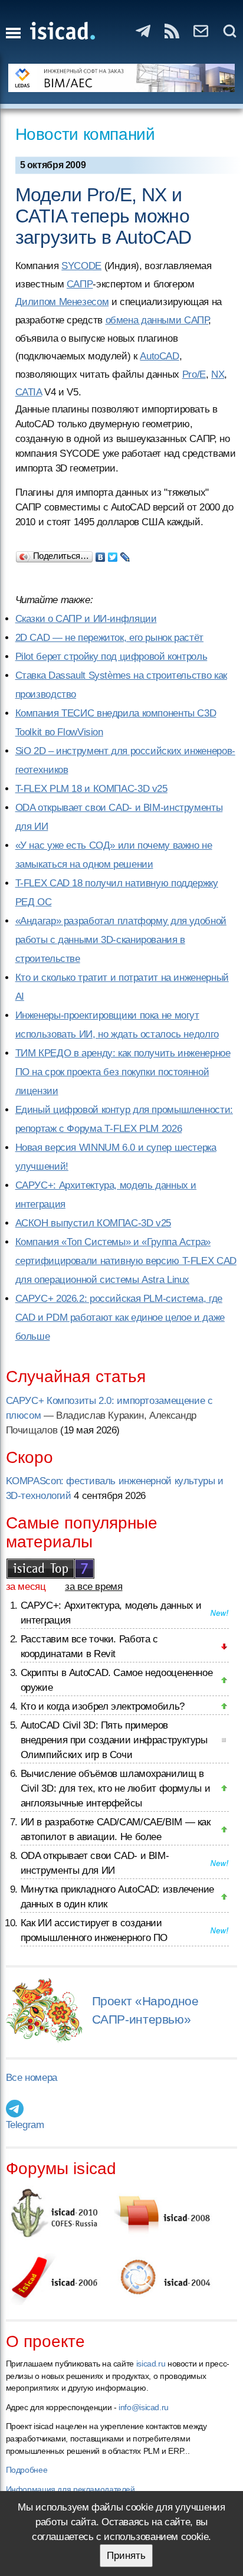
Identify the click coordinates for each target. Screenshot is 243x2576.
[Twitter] (113, 554)
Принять (126, 2556)
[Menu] (13, 33)
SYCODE (81, 266)
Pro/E (194, 374)
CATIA (29, 392)
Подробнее (27, 2470)
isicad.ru (151, 2364)
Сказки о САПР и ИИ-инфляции (86, 619)
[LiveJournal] (125, 554)
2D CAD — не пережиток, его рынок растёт (109, 638)
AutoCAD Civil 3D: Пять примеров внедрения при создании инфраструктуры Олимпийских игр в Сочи (114, 1740)
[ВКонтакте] (101, 554)
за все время (94, 1587)
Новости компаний (85, 134)
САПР (80, 284)
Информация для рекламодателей (70, 2489)
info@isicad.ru (144, 2407)
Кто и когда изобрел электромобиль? (103, 1706)
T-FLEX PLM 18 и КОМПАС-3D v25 (91, 789)
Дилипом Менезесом (62, 302)
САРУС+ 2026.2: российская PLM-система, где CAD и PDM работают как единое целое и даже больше (120, 1318)
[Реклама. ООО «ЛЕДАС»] (122, 78)
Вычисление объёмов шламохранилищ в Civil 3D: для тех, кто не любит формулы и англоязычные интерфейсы (116, 1788)
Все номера (32, 2078)
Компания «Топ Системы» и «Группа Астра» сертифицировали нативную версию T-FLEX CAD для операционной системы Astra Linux (126, 1261)
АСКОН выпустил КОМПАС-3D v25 (93, 1223)
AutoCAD (159, 356)
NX (218, 374)
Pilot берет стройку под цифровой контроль (111, 657)
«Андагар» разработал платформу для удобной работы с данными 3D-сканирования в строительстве (121, 940)
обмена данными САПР (157, 320)
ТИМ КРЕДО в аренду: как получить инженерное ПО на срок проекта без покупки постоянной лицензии (123, 1072)
